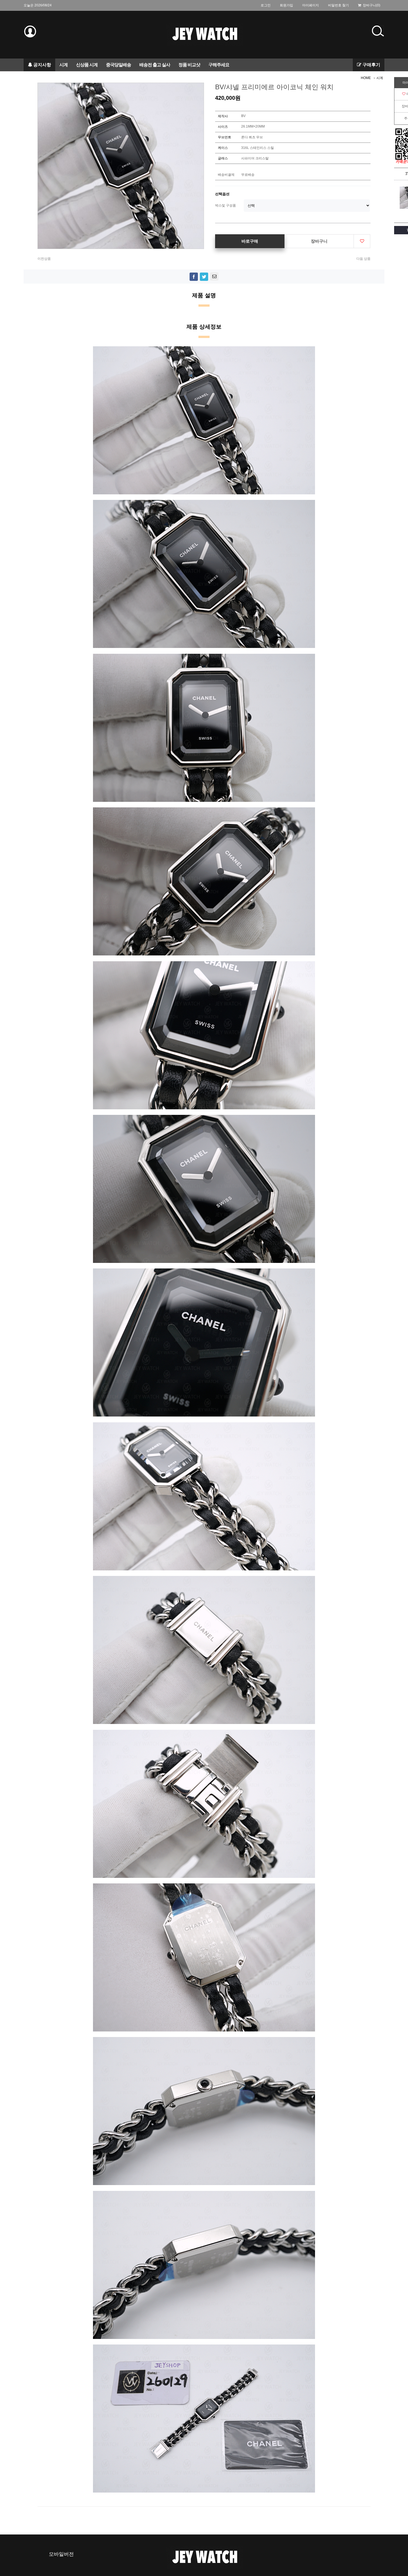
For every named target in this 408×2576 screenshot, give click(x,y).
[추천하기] (214, 276)
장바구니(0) (371, 5)
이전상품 (44, 259)
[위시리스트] (362, 241)
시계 (380, 78)
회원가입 (286, 5)
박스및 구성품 (226, 205)
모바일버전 (61, 2554)
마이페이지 (311, 5)
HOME (366, 78)
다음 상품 (363, 259)
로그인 (266, 5)
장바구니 (319, 241)
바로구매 (250, 241)
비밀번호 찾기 (338, 5)
